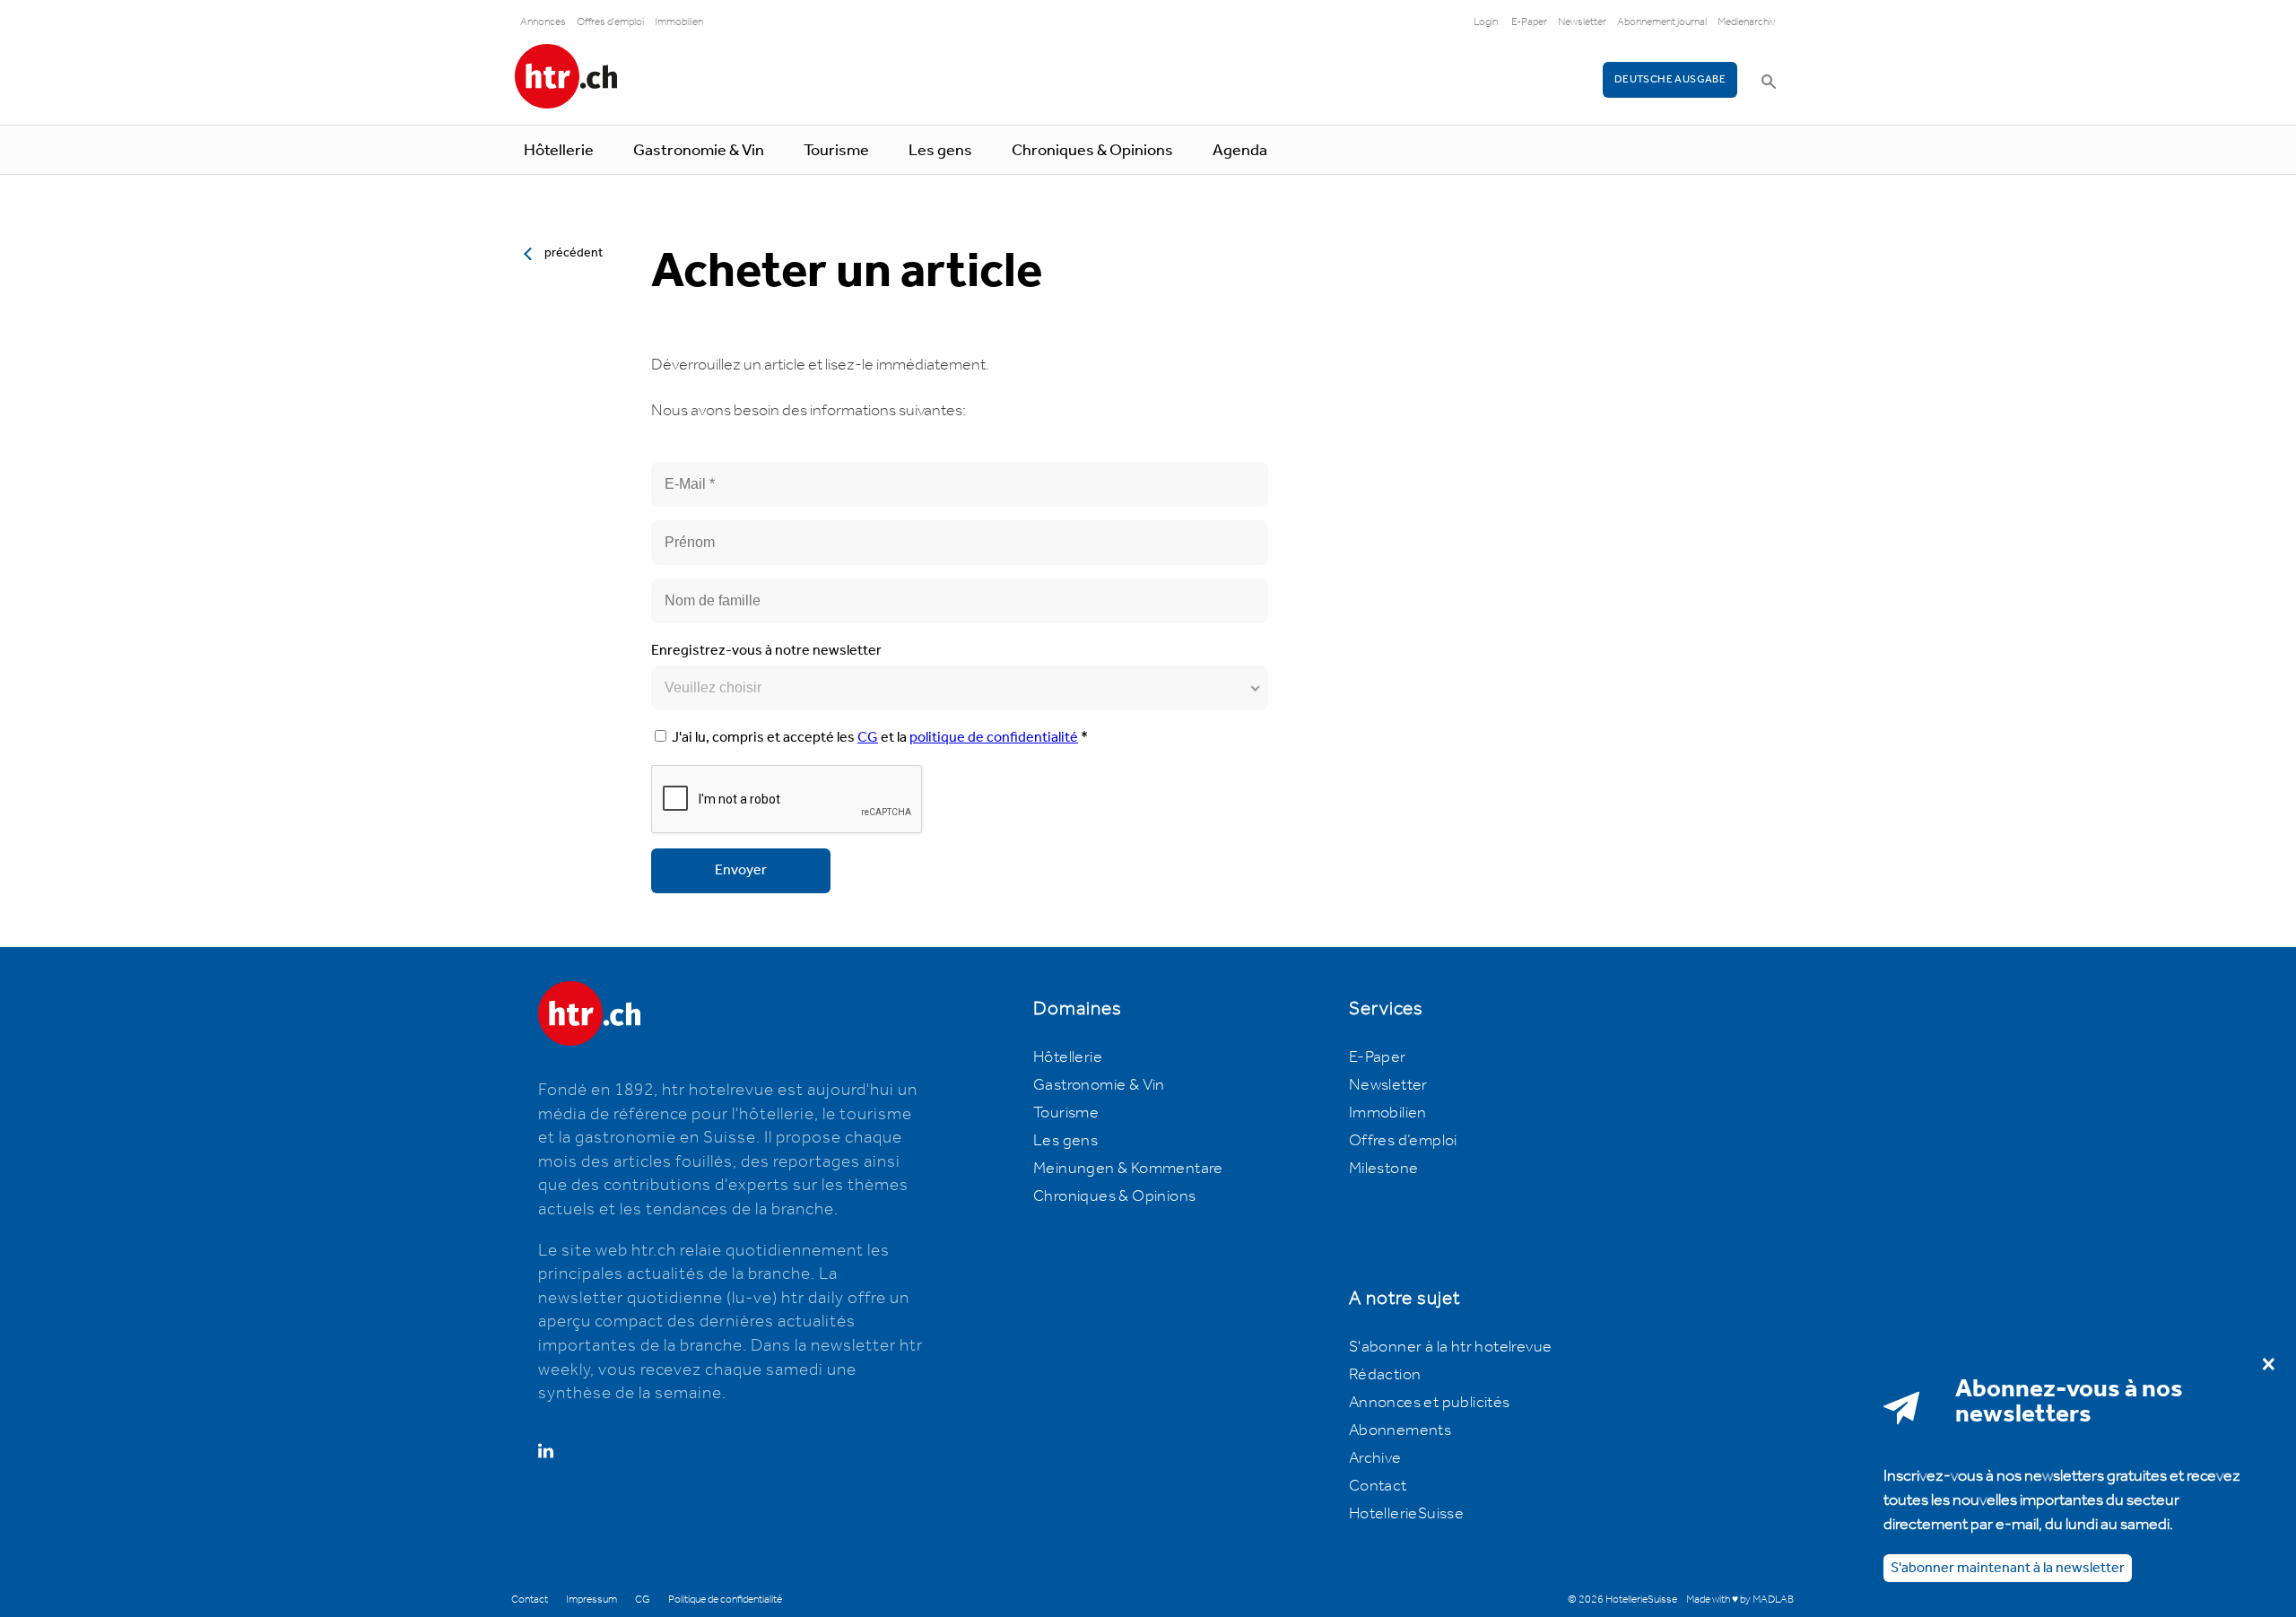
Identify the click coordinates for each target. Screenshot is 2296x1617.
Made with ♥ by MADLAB (1740, 1600)
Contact (1378, 1486)
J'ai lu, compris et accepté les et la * (880, 738)
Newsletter (1582, 22)
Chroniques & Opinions (1092, 151)
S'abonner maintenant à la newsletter (2008, 1567)
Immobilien (679, 22)
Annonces (543, 22)
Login (1486, 22)
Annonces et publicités (1430, 1403)
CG (868, 738)
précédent (574, 253)
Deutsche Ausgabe (1670, 79)
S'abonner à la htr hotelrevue (1451, 1347)
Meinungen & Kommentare (1128, 1169)
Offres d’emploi (1403, 1141)
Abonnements (1400, 1430)
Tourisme (836, 151)
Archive (1375, 1458)
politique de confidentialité (994, 738)
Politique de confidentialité (725, 1600)
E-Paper (1529, 22)
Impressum (591, 1600)
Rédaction (1385, 1375)
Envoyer (741, 870)
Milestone (1384, 1169)
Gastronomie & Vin (699, 151)
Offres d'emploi (610, 22)
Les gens (940, 151)
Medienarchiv (1747, 22)
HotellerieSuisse (1406, 1514)
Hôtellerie (559, 151)
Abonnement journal (1662, 22)
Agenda (1240, 151)
